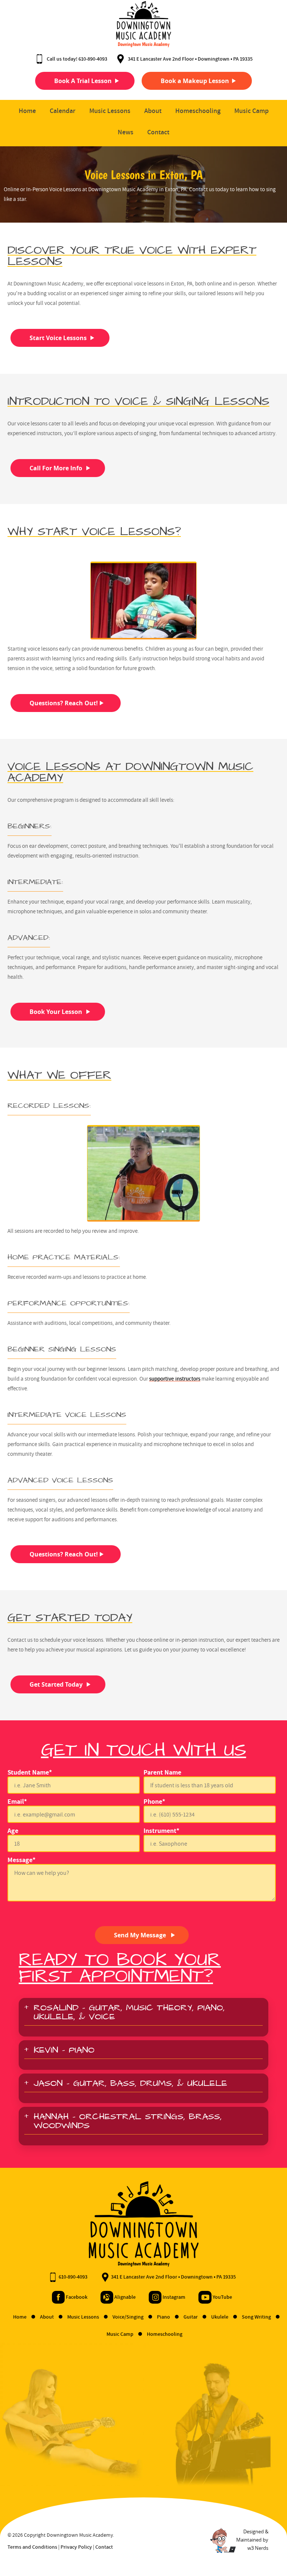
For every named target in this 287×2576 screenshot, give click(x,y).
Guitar (191, 2317)
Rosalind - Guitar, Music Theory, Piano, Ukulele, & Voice (129, 2014)
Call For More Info (56, 468)
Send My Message (140, 1935)
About (153, 111)
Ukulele (220, 2317)
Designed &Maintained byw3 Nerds (252, 2540)
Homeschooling (198, 111)
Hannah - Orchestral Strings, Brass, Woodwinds (128, 2123)
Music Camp (251, 111)
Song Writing (257, 2317)
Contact (158, 132)
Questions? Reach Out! (64, 703)
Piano (164, 2317)
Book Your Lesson (56, 1012)
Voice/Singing (129, 2317)
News (126, 132)
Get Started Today (56, 1684)
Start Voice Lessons (58, 338)
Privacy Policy (76, 2547)
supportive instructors (175, 1379)
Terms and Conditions (32, 2547)
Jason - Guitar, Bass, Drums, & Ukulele (130, 2085)
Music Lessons (110, 111)
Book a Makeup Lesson (195, 81)
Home (27, 111)
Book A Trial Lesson (83, 81)
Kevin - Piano (64, 2051)
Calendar (63, 111)
